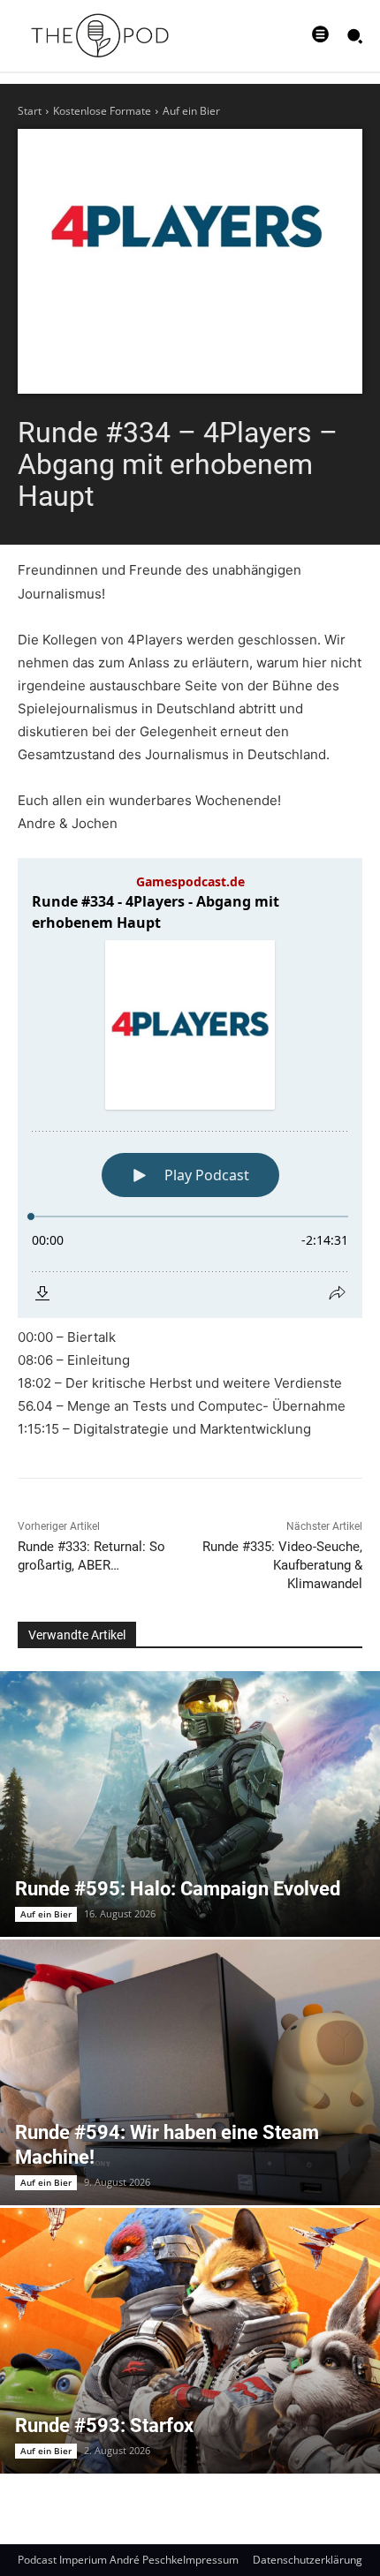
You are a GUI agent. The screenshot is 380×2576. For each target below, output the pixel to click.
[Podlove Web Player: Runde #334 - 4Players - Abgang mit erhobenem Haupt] (190, 1088)
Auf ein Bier (191, 111)
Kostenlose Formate (102, 111)
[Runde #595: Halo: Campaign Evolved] (190, 1804)
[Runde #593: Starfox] (190, 2341)
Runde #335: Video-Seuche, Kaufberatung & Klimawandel (282, 1565)
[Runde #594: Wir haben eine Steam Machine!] (190, 2072)
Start (30, 111)
